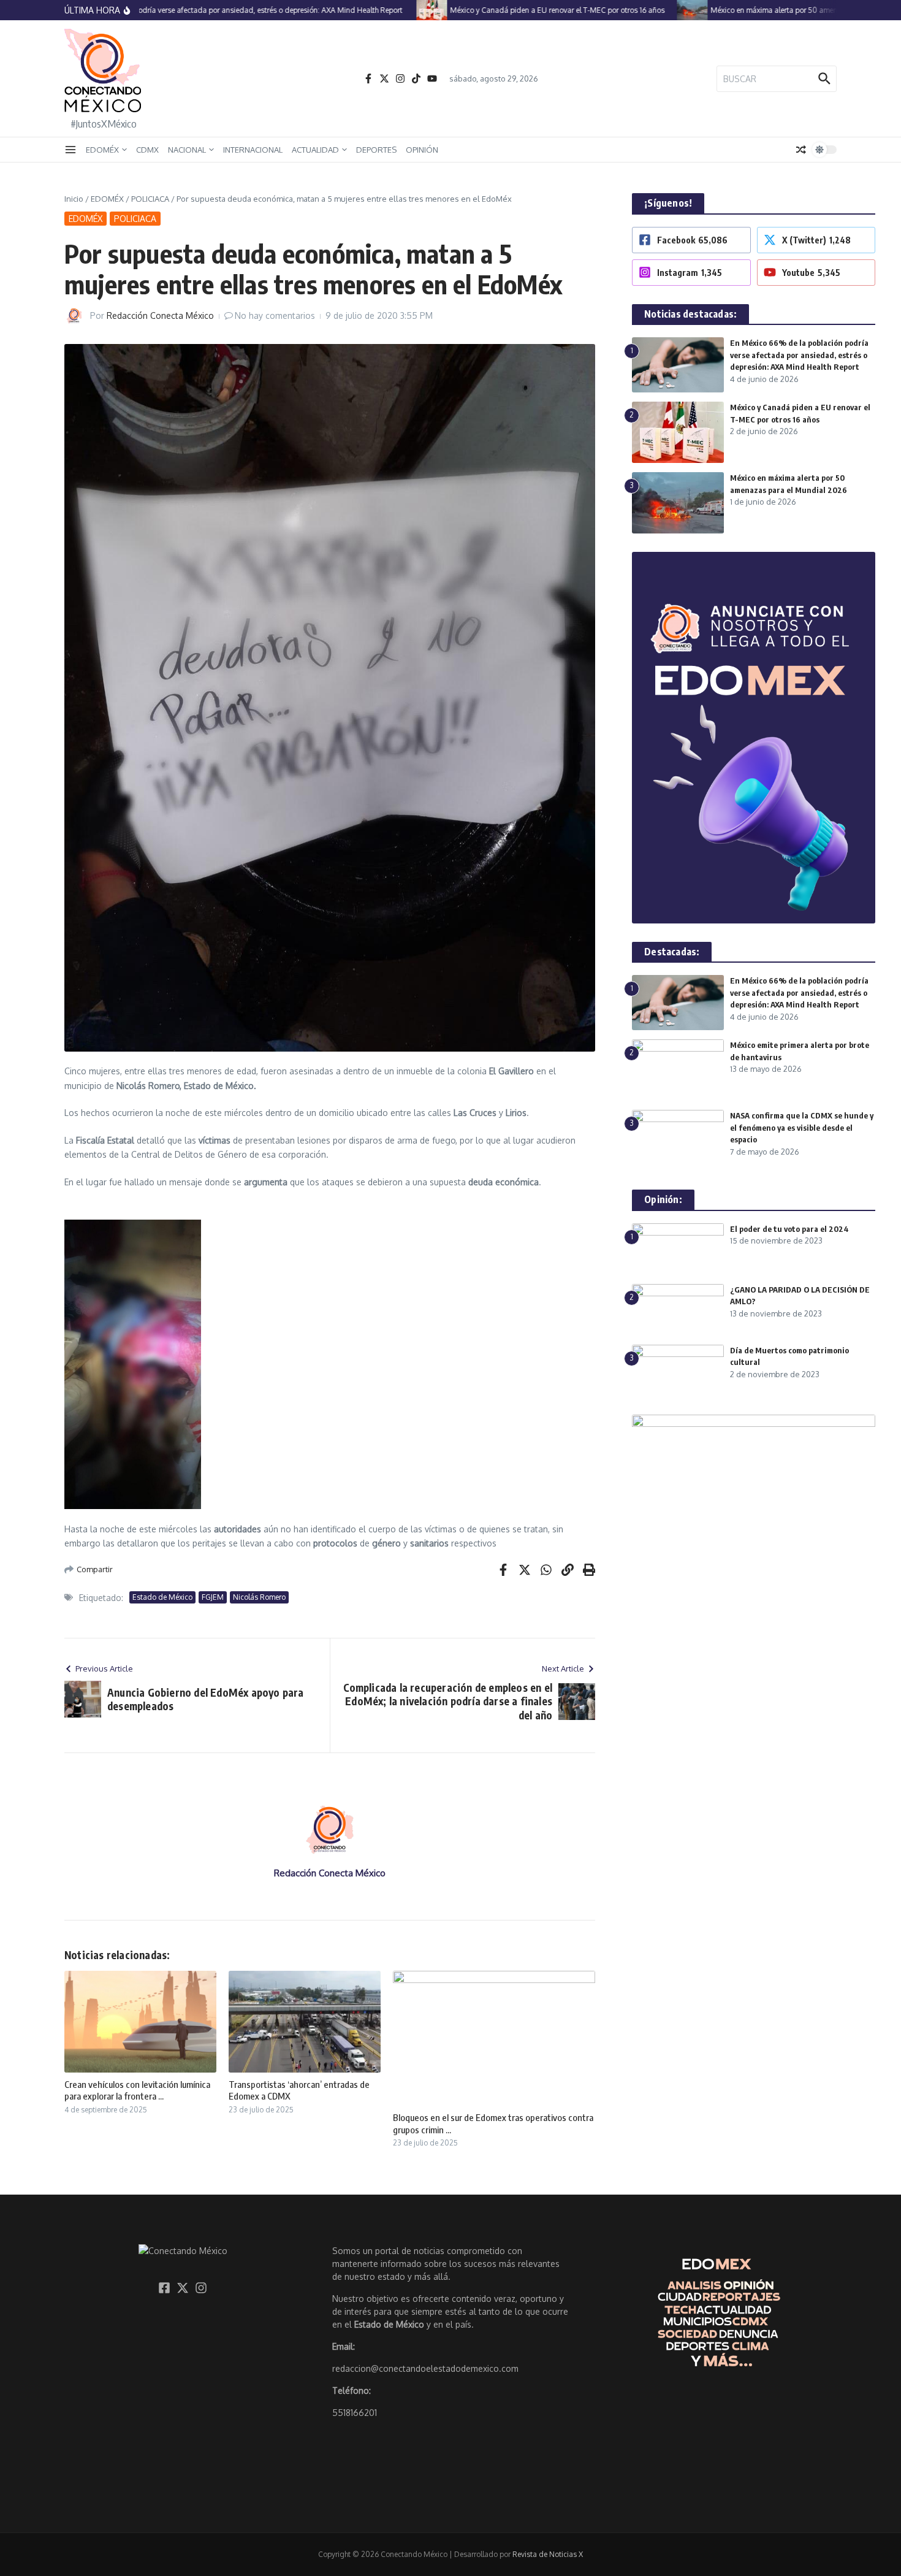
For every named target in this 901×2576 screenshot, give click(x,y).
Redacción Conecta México (160, 315)
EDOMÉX (102, 150)
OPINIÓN (422, 150)
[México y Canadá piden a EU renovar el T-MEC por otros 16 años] (404, 10)
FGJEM (213, 1597)
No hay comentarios (275, 315)
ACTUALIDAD (315, 150)
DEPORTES (376, 150)
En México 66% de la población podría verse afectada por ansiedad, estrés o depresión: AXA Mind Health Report (799, 355)
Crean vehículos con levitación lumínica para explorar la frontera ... (137, 2090)
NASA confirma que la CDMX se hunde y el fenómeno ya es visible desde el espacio (802, 1127)
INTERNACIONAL (253, 150)
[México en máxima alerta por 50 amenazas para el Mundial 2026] (664, 10)
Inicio (74, 199)
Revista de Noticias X (548, 2554)
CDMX (147, 150)
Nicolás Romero (259, 1597)
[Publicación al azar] (801, 150)
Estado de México (162, 1597)
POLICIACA (150, 199)
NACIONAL (187, 150)
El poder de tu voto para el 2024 (789, 1229)
